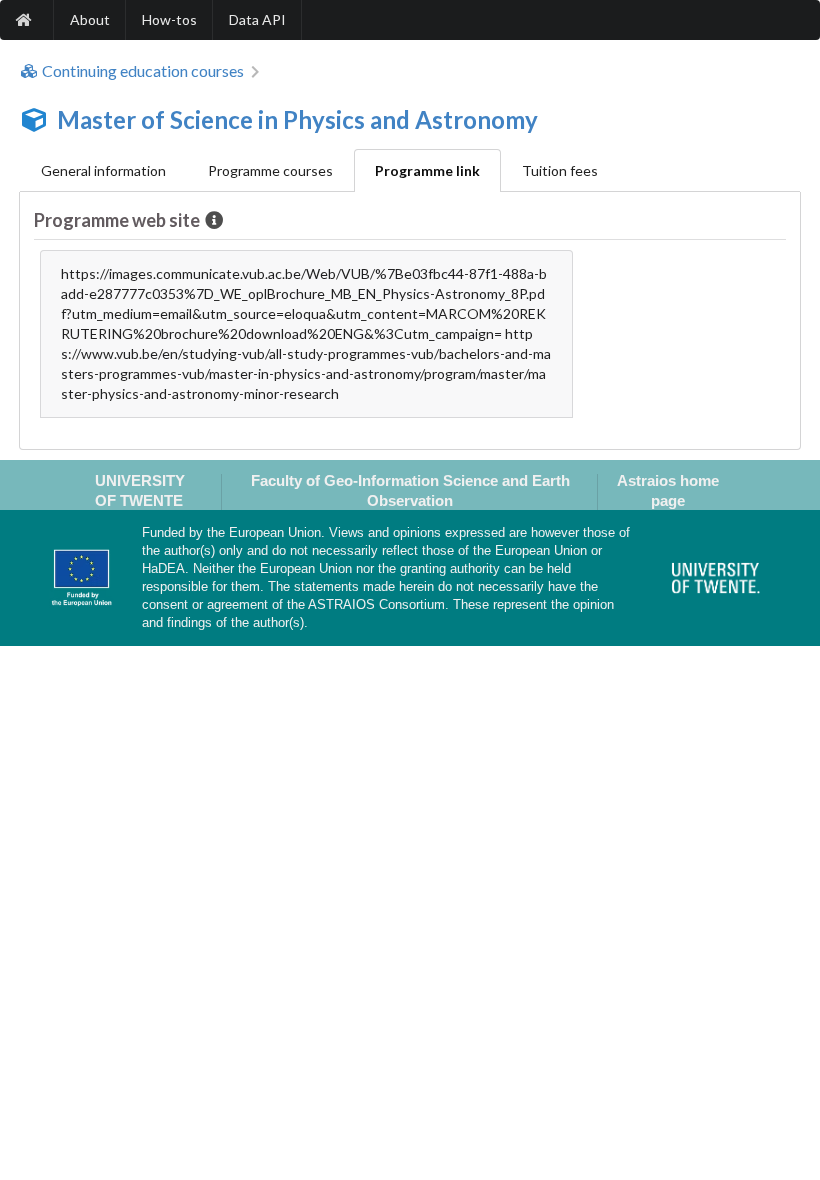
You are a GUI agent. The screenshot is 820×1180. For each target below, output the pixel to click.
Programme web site (117, 220)
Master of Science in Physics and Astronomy (297, 119)
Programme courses (270, 170)
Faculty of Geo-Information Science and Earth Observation (410, 490)
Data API (257, 19)
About (90, 19)
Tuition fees (560, 170)
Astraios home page (668, 490)
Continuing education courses (143, 71)
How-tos (169, 19)
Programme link (427, 170)
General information (103, 170)
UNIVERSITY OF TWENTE (140, 490)
